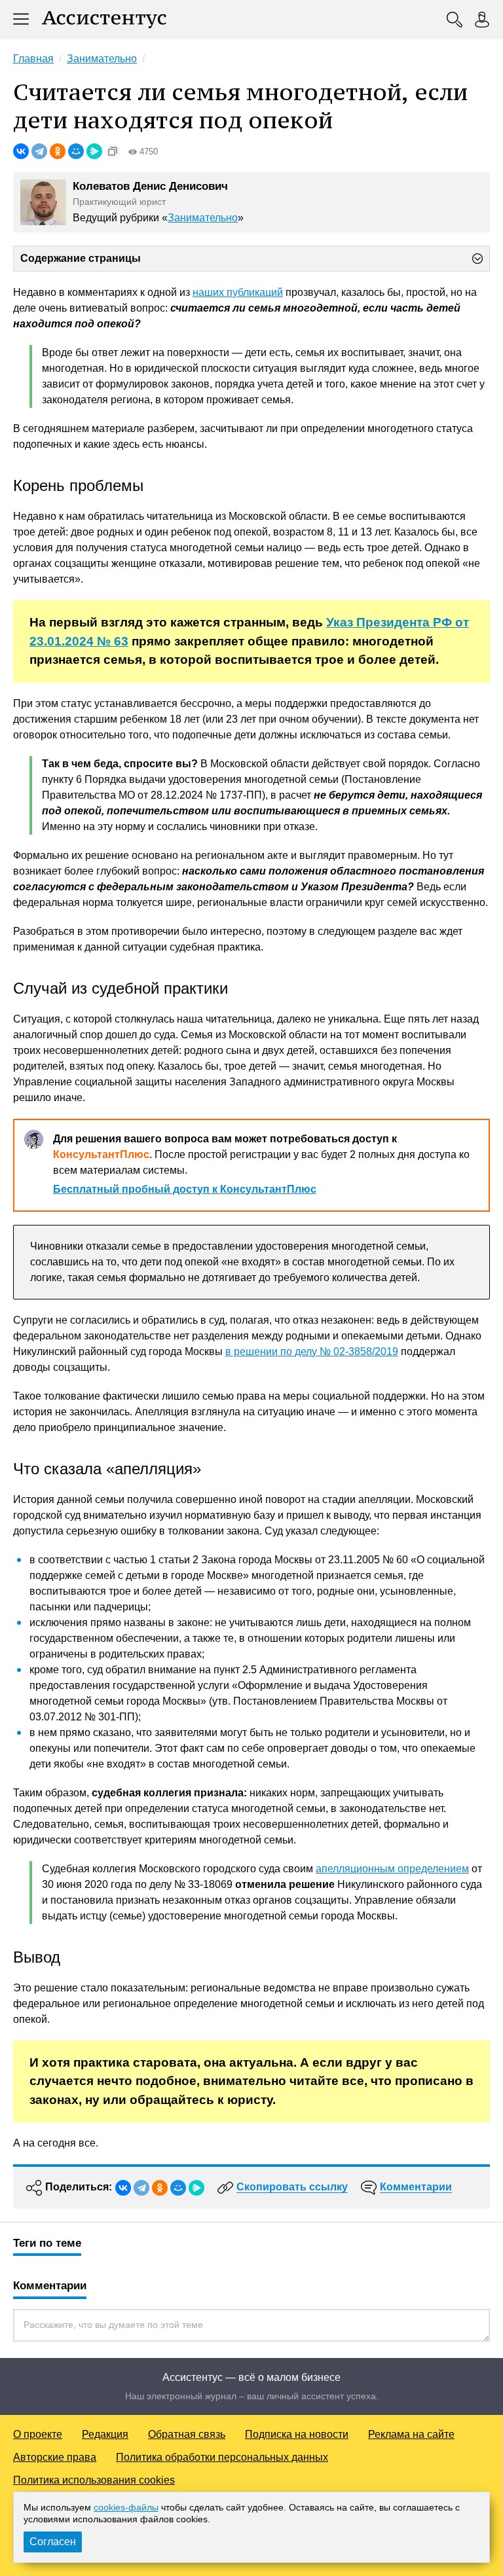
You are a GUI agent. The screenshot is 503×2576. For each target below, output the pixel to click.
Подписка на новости (297, 2434)
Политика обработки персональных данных (222, 2457)
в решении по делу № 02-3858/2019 (312, 1351)
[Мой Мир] (76, 151)
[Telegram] (39, 151)
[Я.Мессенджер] (94, 151)
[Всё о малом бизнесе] (104, 20)
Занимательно (203, 218)
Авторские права (55, 2457)
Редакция (105, 2434)
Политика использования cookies (94, 2480)
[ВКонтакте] (21, 151)
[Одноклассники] (58, 151)
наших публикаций (238, 292)
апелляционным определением (392, 1869)
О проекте (38, 2434)
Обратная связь (187, 2434)
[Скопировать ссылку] (113, 151)
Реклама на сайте (411, 2434)
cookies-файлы (126, 2507)
